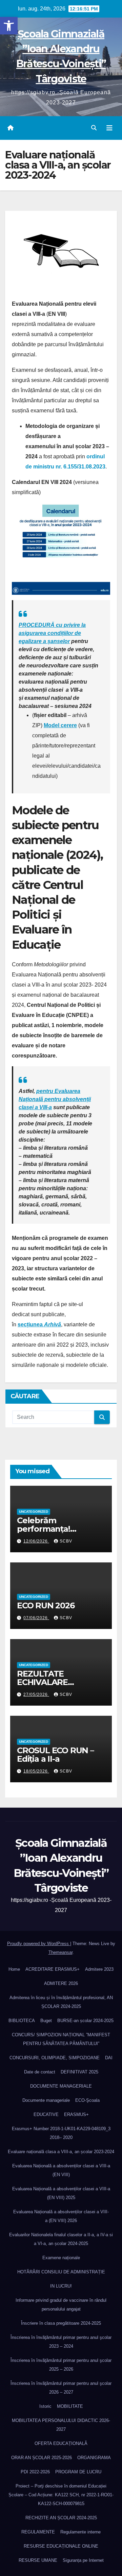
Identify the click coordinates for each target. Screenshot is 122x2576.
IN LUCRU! (61, 2286)
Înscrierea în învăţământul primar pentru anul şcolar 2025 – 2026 (61, 2365)
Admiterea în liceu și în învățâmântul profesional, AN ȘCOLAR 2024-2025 (61, 2002)
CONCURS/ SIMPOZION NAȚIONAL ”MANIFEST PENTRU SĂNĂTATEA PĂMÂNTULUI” (61, 2039)
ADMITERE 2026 (61, 1983)
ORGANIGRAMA (94, 2458)
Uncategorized (34, 1512)
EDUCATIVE (46, 2114)
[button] (9, 26)
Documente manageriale (46, 2100)
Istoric (45, 2406)
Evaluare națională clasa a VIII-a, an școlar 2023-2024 (61, 2152)
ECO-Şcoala (87, 2100)
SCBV (66, 1541)
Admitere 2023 (99, 1969)
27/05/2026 (36, 1694)
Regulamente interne (80, 2532)
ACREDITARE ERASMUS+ (53, 1969)
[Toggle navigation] (109, 128)
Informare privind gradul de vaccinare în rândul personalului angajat (61, 2305)
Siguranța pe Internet (83, 2560)
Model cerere (60, 725)
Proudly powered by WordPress (39, 1944)
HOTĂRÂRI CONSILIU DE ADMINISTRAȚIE (61, 2272)
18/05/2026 (36, 1771)
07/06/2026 (36, 1618)
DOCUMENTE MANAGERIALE (61, 2086)
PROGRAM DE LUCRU (78, 2472)
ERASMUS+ (76, 2114)
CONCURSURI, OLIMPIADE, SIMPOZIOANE (55, 2058)
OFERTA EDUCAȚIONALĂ (61, 2443)
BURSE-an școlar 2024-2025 (85, 2021)
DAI (109, 2058)
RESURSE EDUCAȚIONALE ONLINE (61, 2546)
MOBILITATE (70, 2406)
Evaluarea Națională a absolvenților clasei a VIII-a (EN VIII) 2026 (61, 2216)
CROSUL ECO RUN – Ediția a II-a (55, 1755)
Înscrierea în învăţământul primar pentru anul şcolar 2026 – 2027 (61, 2388)
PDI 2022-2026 (35, 2472)
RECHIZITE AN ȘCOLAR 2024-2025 (61, 2518)
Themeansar (60, 1952)
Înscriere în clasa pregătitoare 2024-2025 (61, 2323)
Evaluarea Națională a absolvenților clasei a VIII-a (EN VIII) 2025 (61, 2193)
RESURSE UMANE (38, 2560)
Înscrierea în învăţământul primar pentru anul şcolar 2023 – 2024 (61, 2342)
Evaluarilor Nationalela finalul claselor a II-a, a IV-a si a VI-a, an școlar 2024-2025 (61, 2239)
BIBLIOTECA (22, 2021)
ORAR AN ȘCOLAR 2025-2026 (42, 2458)
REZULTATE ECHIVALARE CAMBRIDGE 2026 (52, 1682)
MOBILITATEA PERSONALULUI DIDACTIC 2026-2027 (61, 2425)
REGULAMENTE (38, 2532)
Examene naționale (61, 2258)
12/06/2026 (36, 1541)
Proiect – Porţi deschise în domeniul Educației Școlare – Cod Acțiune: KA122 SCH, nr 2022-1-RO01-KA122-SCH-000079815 (61, 2495)
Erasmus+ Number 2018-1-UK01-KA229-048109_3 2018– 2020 (61, 2133)
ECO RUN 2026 (46, 1605)
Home (14, 1969)
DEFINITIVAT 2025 (79, 2072)
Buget (46, 2021)
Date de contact (40, 2072)
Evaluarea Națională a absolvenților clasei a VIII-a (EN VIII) (61, 2170)
